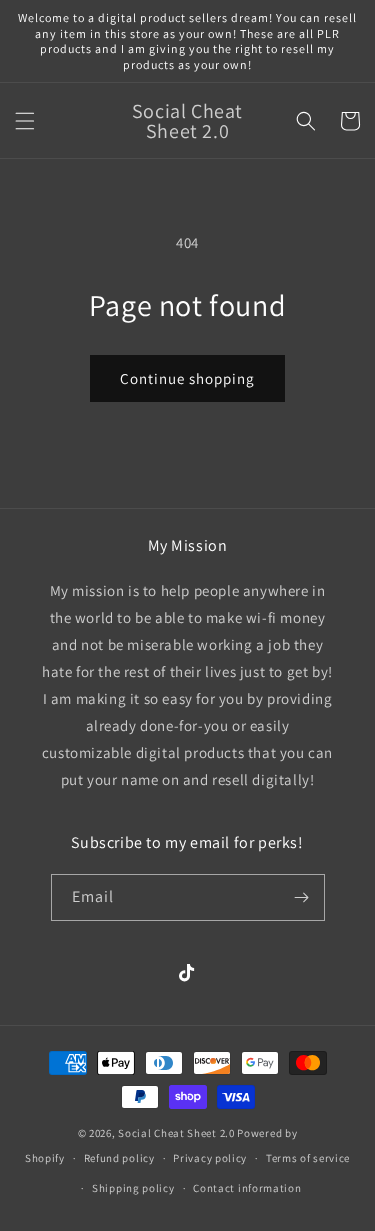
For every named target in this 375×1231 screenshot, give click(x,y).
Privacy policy (210, 1158)
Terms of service (308, 1158)
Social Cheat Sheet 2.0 (176, 1133)
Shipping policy (133, 1188)
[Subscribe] (302, 897)
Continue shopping (187, 378)
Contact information (247, 1188)
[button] (25, 121)
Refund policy (119, 1158)
